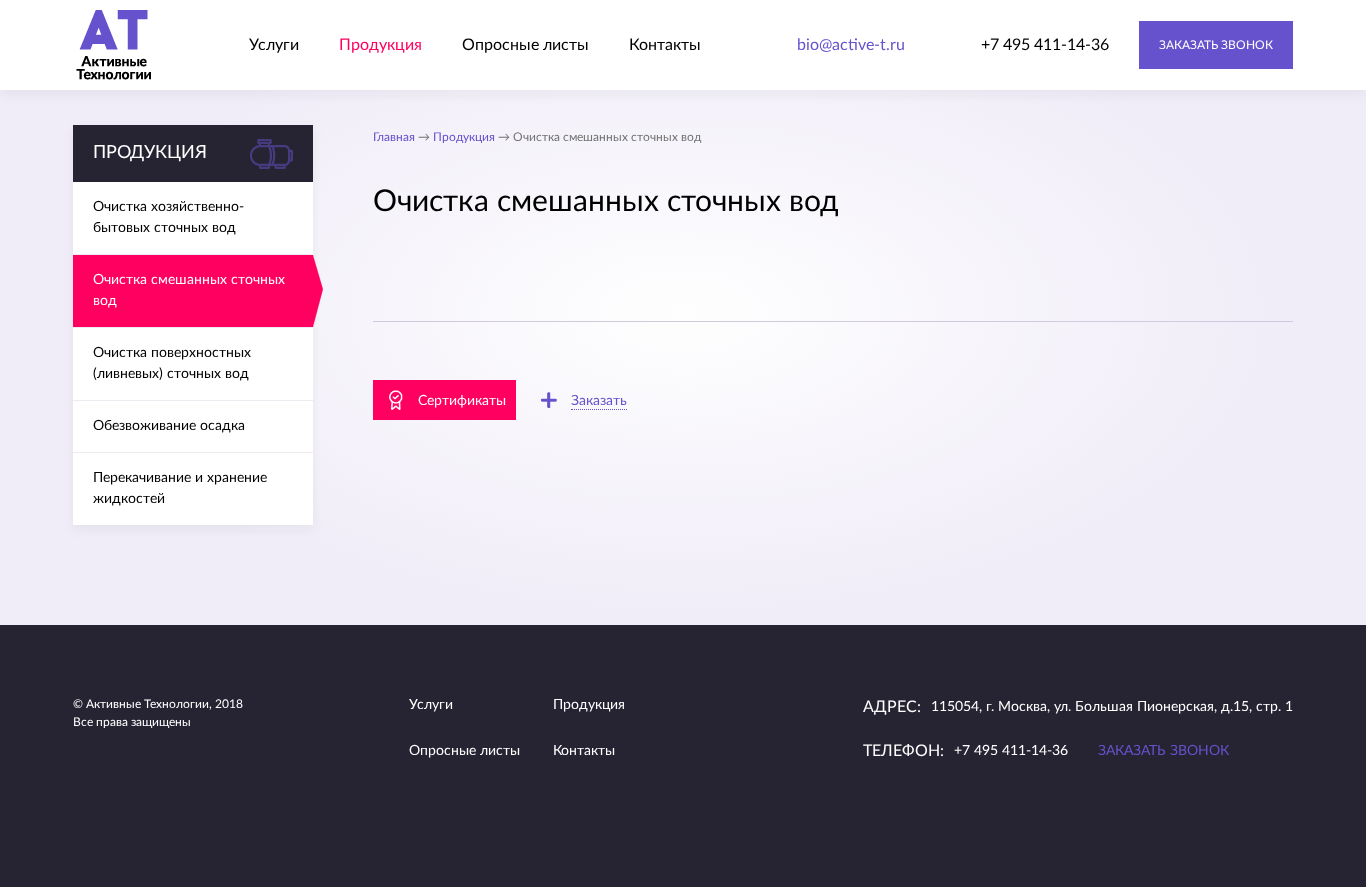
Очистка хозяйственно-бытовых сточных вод (168, 217)
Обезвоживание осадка (169, 426)
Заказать (599, 401)
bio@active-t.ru (851, 45)
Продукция (380, 45)
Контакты (665, 45)
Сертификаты (462, 401)
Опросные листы (525, 45)
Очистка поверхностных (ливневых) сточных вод (172, 363)
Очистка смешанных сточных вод (189, 290)
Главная (394, 137)
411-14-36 (1045, 45)
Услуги (274, 45)
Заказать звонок (1216, 45)
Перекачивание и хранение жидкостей (180, 488)
